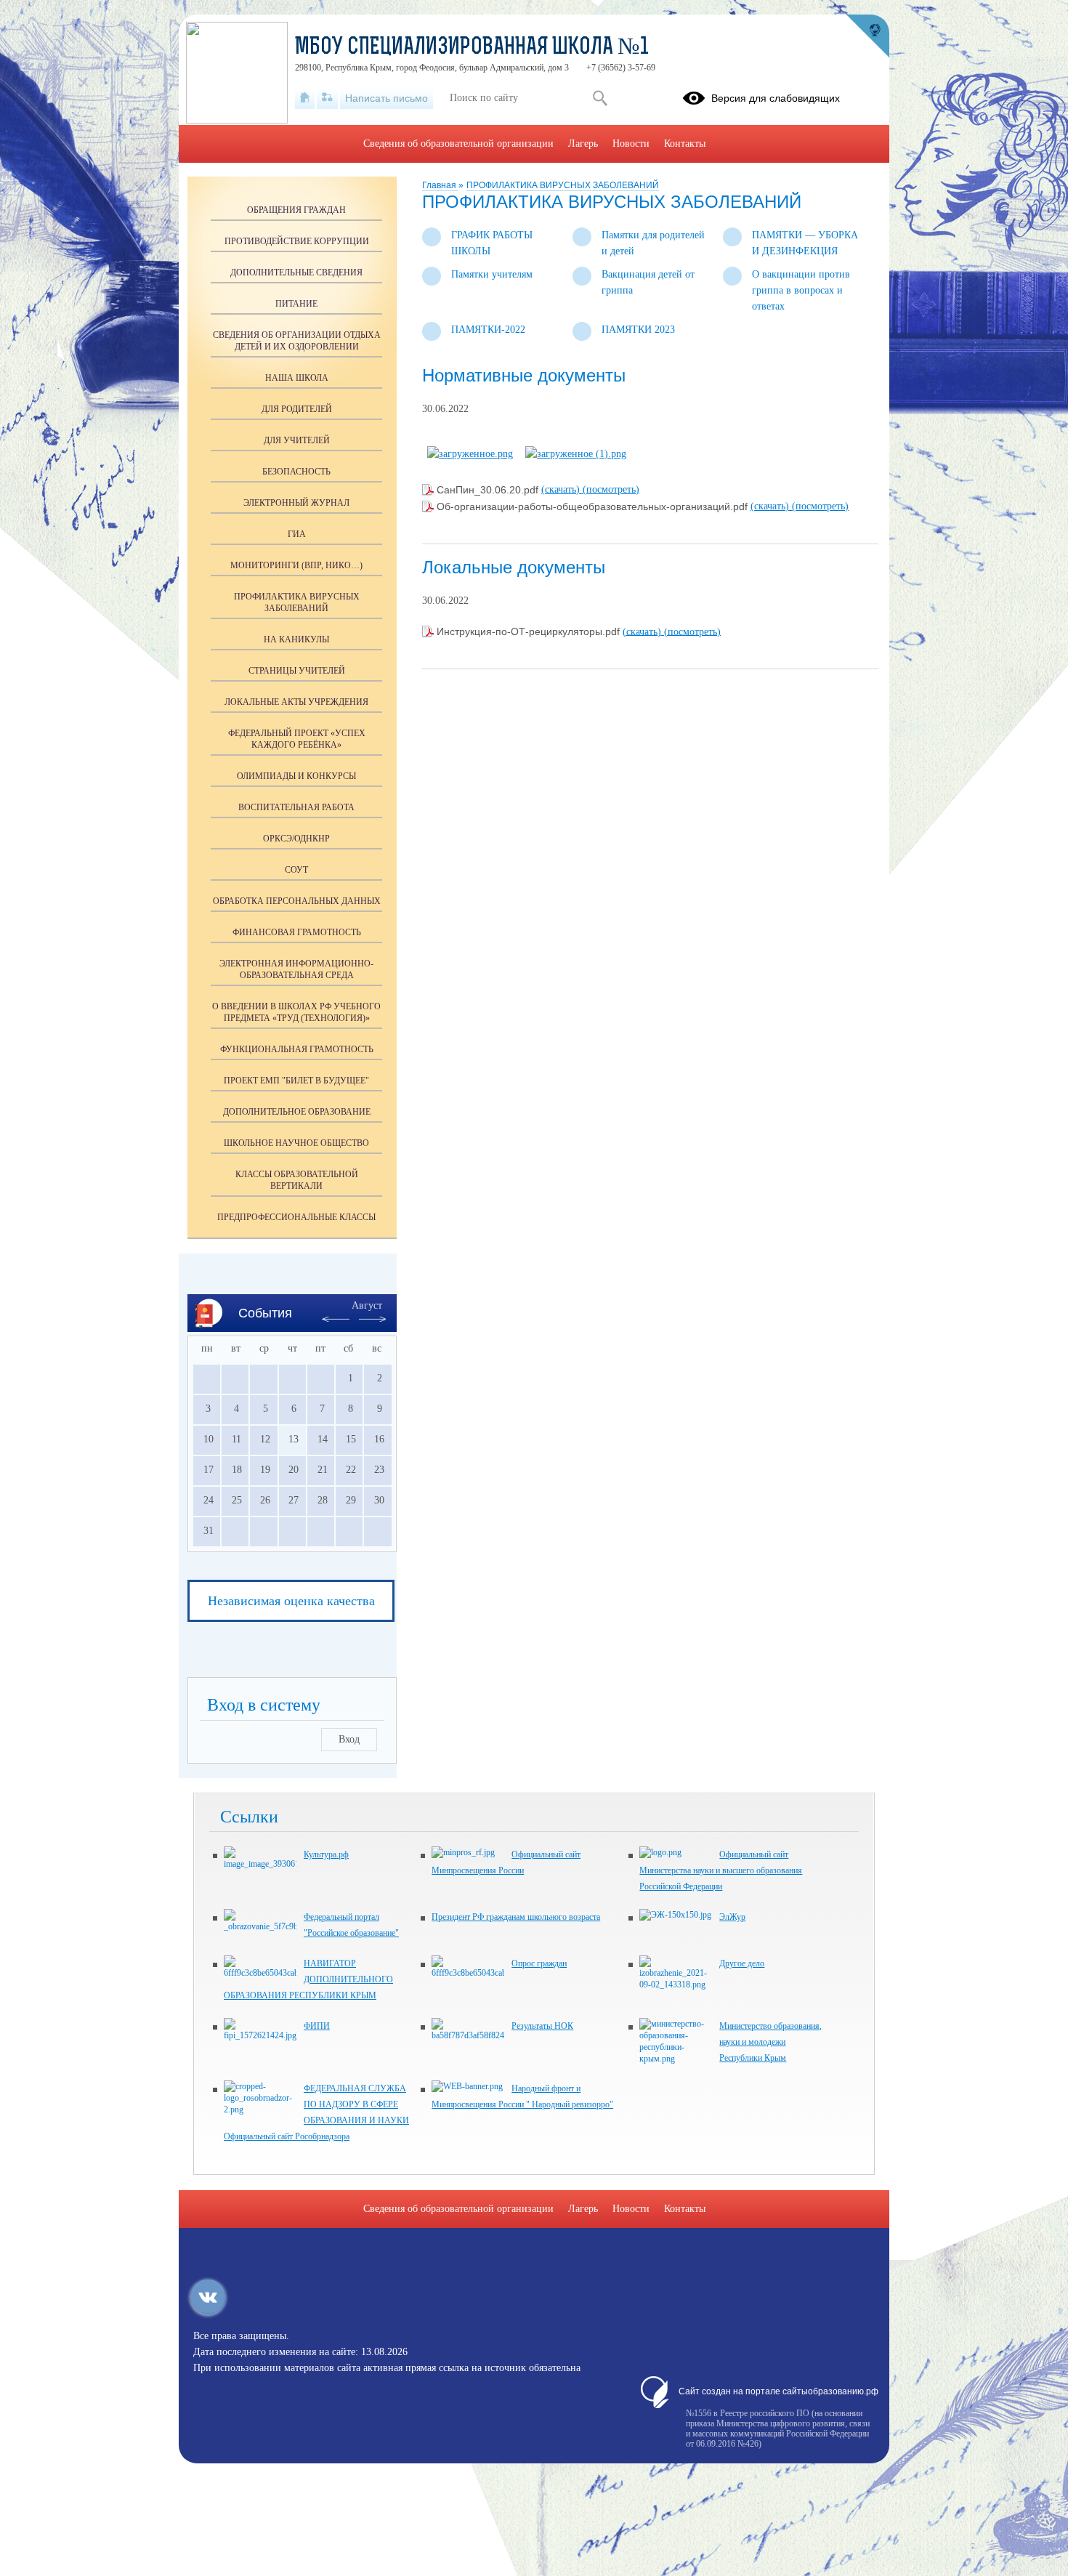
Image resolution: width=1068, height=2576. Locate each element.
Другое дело (742, 1963)
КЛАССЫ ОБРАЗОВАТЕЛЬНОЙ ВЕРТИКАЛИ (297, 1180)
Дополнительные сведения (296, 272)
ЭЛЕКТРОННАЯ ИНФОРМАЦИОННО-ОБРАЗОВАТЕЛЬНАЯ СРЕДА (296, 969)
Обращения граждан (296, 210)
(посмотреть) (611, 489)
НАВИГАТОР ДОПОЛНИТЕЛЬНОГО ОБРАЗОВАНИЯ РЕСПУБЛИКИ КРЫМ (308, 1979)
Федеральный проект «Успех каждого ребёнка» (297, 739)
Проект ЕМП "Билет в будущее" (296, 1081)
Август (367, 1305)
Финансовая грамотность (297, 932)
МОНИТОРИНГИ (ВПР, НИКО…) (296, 565)
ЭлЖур (732, 1917)
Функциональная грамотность (297, 1049)
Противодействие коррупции (297, 241)
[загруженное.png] (470, 454)
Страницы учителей (297, 671)
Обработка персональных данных (297, 901)
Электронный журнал (296, 503)
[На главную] (305, 98)
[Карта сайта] (327, 98)
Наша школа (297, 378)
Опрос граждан (539, 1963)
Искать (600, 98)
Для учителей (297, 440)
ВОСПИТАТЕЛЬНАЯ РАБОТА (296, 807)
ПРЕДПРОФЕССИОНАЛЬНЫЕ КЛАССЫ (296, 1217)
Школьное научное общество (296, 1143)
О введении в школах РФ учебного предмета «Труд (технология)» (296, 1012)
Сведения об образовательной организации (458, 144)
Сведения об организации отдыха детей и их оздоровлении (297, 341)
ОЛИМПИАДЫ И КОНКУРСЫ (296, 776)
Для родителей (297, 409)
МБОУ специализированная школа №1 (472, 48)
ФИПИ (317, 2026)
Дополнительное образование (297, 1112)
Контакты (685, 144)
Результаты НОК (542, 2026)
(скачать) (562, 489)
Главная (440, 185)
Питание (296, 304)
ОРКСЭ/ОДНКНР (296, 839)
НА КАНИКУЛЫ (296, 639)
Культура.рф (326, 1854)
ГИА (297, 534)
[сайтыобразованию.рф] (867, 36)
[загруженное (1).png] (576, 454)
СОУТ (296, 870)
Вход (349, 1739)
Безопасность (296, 472)
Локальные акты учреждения (296, 702)
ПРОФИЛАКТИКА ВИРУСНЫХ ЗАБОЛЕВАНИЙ (563, 185)
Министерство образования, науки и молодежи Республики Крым (770, 2042)
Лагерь (583, 144)
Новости (631, 144)
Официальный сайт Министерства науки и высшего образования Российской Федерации (721, 1870)
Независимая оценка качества (291, 1601)
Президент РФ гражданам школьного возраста (516, 1917)
